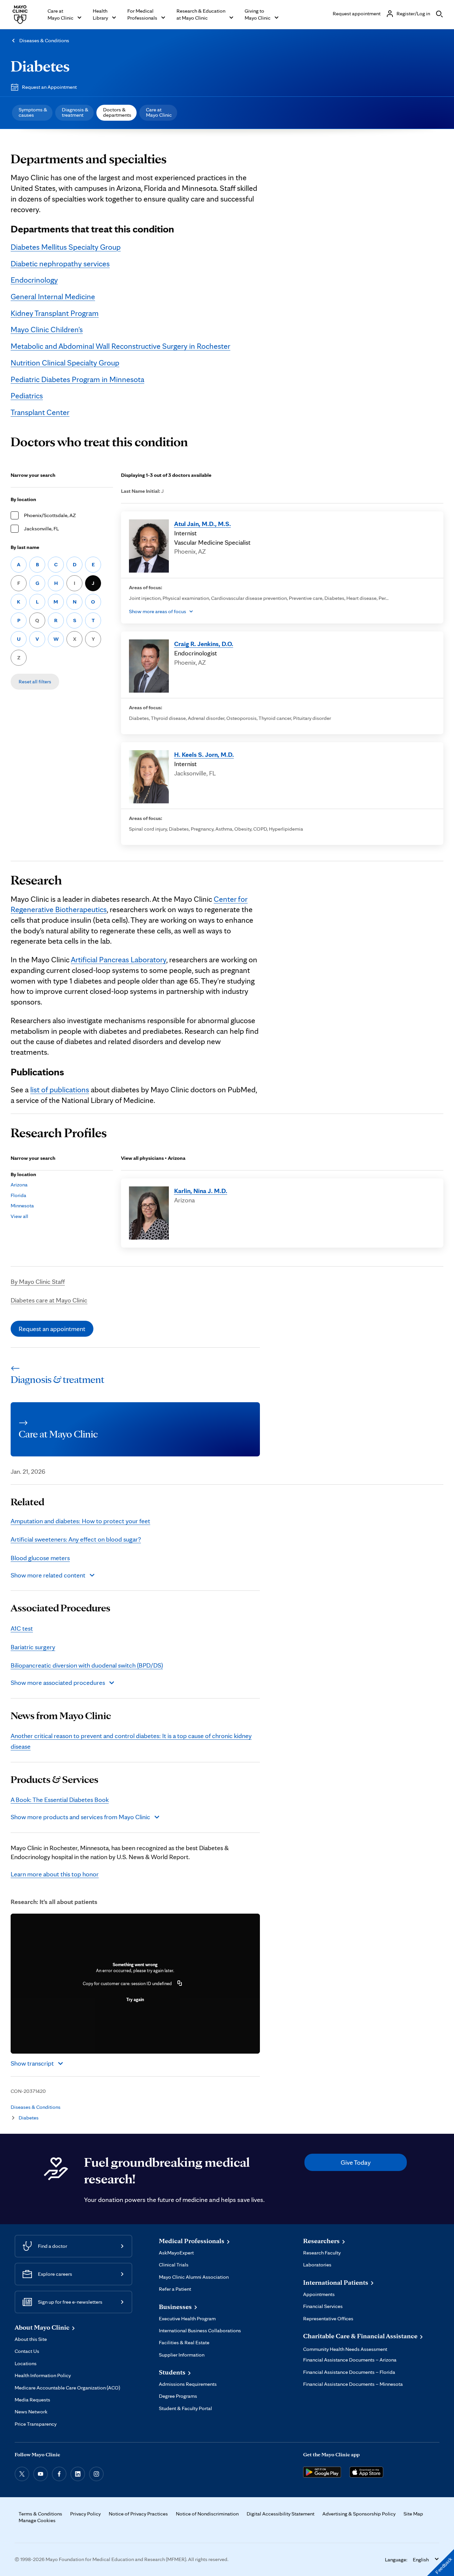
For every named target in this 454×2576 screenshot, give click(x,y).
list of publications (60, 1089)
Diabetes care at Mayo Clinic (49, 1300)
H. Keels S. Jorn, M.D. (204, 754)
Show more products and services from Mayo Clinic (80, 1817)
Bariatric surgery (33, 1647)
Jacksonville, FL (41, 529)
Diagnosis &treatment (75, 112)
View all (19, 1216)
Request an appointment (52, 1329)
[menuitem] (32, 113)
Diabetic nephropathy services (60, 264)
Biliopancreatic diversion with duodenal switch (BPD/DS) (87, 1665)
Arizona (19, 1185)
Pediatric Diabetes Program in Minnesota (77, 379)
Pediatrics (27, 396)
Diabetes (40, 66)
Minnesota (22, 1206)
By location (23, 499)
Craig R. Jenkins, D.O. (204, 644)
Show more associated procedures (58, 1683)
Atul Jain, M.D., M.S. (203, 524)
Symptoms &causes (33, 112)
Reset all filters (35, 681)
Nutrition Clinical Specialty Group (65, 363)
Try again (135, 1999)
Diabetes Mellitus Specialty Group (66, 247)
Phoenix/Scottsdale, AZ (50, 515)
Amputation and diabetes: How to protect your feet (80, 1521)
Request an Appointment (49, 87)
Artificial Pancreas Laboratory (118, 959)
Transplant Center (40, 412)
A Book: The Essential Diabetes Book (60, 1800)
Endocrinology (34, 280)
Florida (18, 1195)
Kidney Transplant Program (55, 313)
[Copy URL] (180, 1983)
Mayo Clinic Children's (47, 329)
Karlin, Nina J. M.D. (201, 1191)
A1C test (22, 1628)
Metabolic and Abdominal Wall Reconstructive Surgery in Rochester (120, 346)
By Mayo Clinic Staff (38, 1282)
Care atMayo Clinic (159, 112)
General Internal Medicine (53, 296)
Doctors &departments (117, 112)
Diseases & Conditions (44, 40)
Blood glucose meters (40, 1558)
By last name (25, 547)
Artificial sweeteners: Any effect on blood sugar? (76, 1539)
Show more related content (48, 1575)
